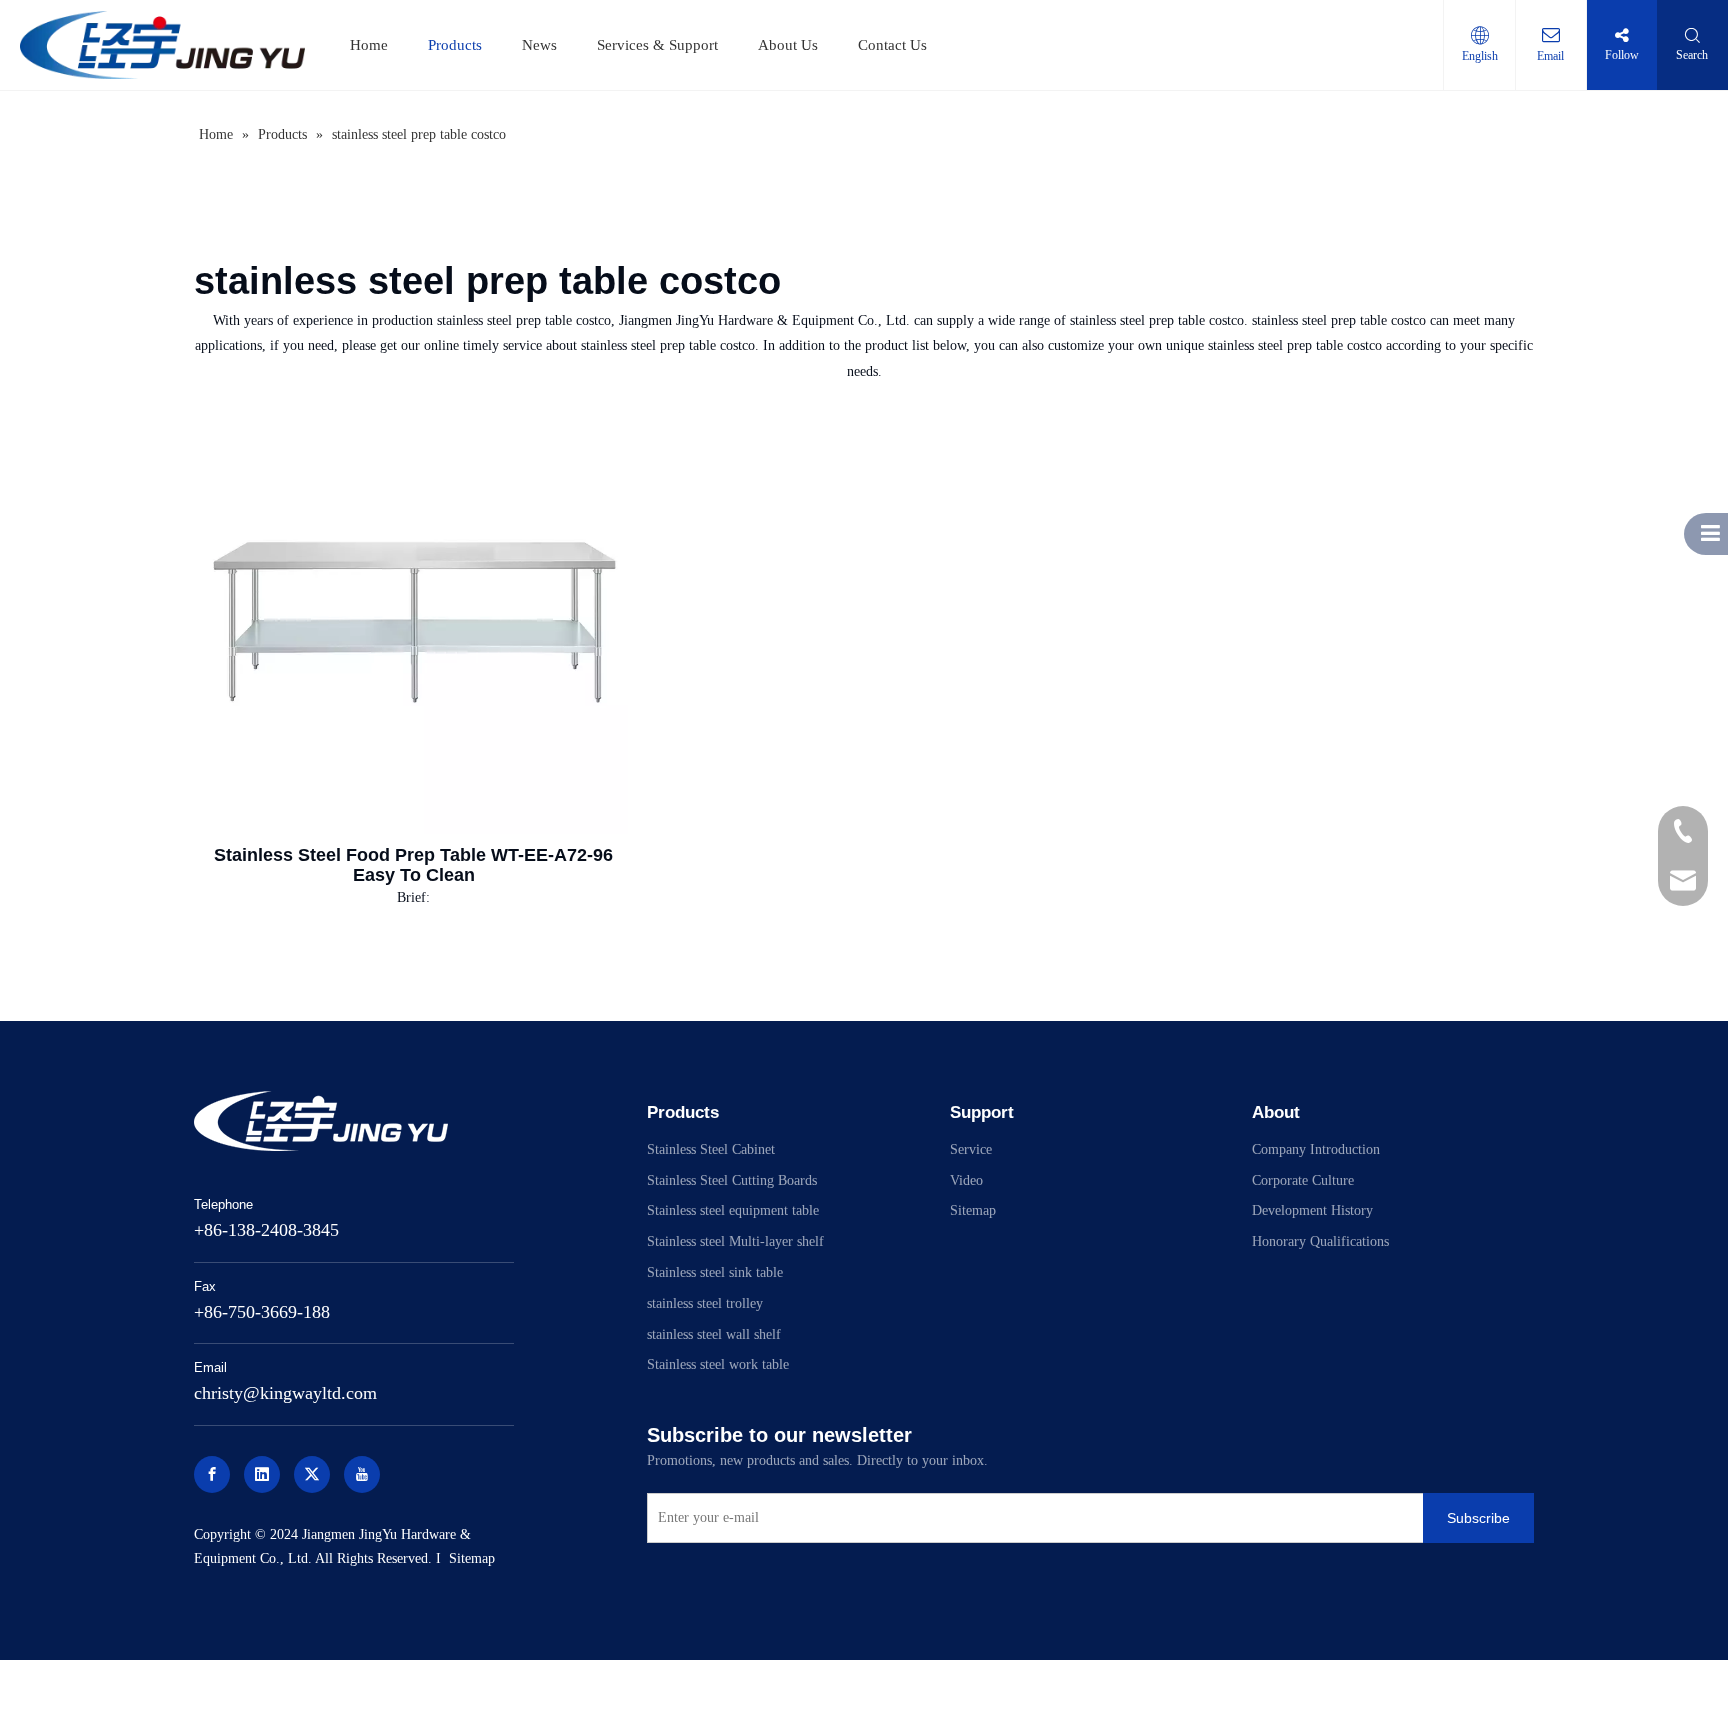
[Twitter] (312, 1474)
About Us (788, 45)
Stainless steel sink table (715, 1272)
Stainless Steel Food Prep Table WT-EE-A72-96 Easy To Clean (413, 865)
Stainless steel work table (718, 1364)
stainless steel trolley (705, 1303)
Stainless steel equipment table (733, 1210)
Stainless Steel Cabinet (711, 1149)
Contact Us (892, 45)
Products (455, 45)
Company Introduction (1316, 1149)
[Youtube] (362, 1474)
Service (971, 1149)
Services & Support (657, 45)
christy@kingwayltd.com (285, 1393)
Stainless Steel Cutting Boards (732, 1180)
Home (369, 45)
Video (966, 1180)
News (539, 45)
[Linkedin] (262, 1474)
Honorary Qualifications (1320, 1241)
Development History (1312, 1210)
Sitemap (472, 1558)
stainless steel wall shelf (714, 1334)
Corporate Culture (1303, 1180)
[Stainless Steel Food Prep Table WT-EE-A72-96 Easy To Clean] (414, 620)
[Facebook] (212, 1474)
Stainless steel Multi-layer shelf (735, 1241)
